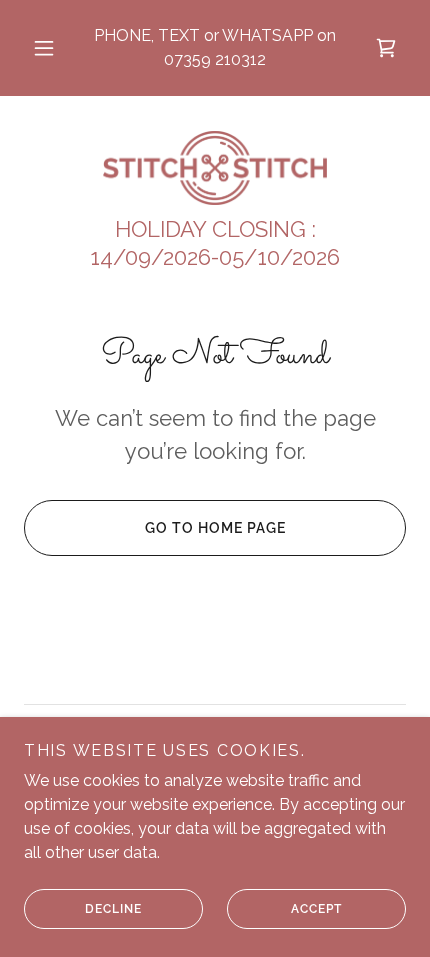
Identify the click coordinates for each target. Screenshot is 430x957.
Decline (113, 909)
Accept (316, 909)
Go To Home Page (215, 528)
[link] (215, 168)
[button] (44, 48)
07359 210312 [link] (215, 59)
